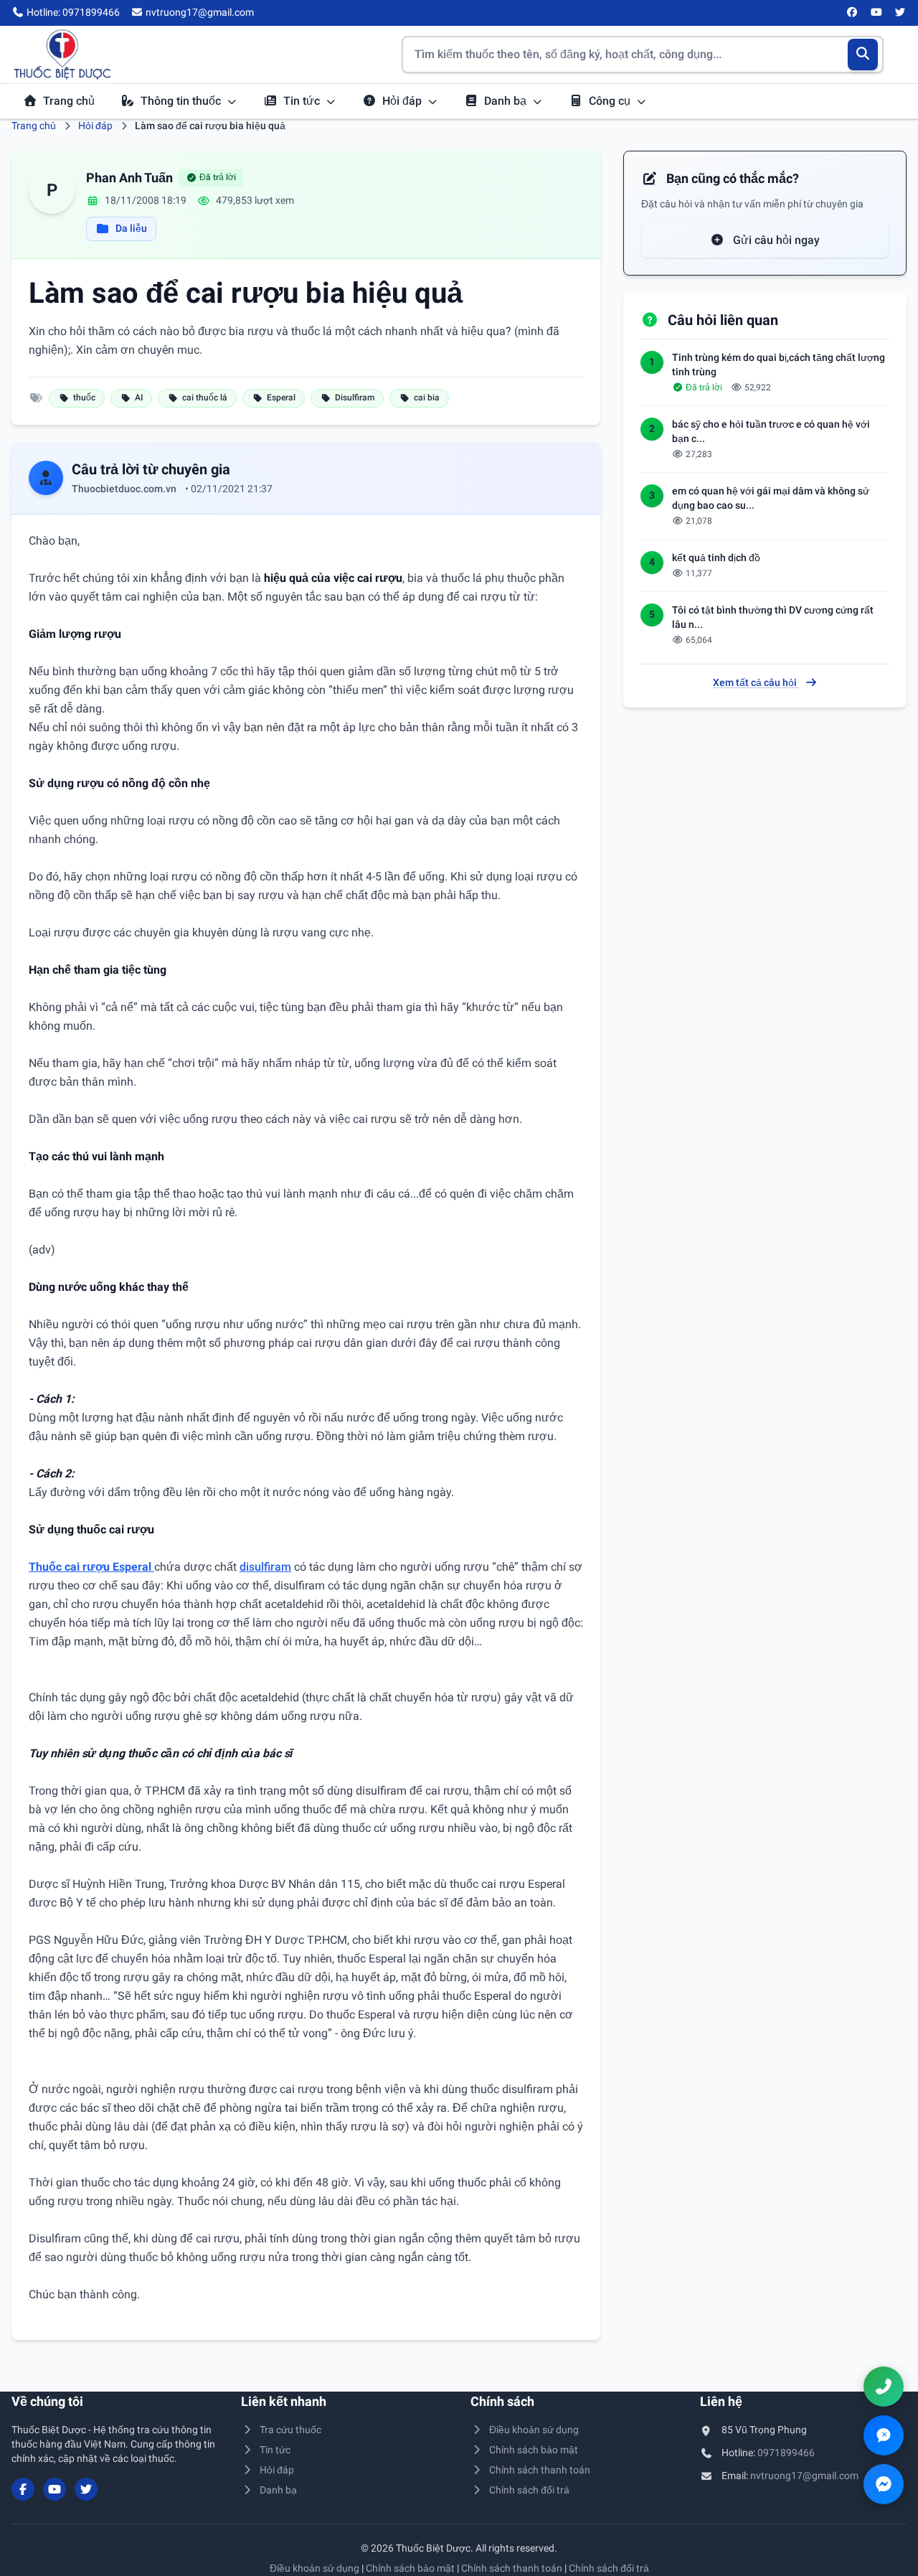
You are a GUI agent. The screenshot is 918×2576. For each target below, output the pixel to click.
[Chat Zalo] (884, 2435)
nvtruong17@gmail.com (804, 2476)
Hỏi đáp (403, 101)
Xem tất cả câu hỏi (756, 682)
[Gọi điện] (884, 2387)
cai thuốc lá (205, 398)
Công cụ (611, 101)
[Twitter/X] (901, 13)
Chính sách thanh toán (540, 2470)
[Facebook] (853, 13)
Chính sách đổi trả (529, 2490)
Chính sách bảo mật (534, 2450)
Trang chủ (69, 101)
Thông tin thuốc (182, 101)
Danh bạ (507, 101)
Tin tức (303, 101)
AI (139, 398)
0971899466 (786, 2453)
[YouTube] (876, 13)
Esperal (281, 398)
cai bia (427, 398)
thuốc (84, 398)
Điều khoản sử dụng (534, 2430)
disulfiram (265, 1567)
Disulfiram (355, 398)
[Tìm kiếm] (863, 55)
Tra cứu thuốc (290, 2430)
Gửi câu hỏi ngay (775, 240)
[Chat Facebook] (884, 2484)
